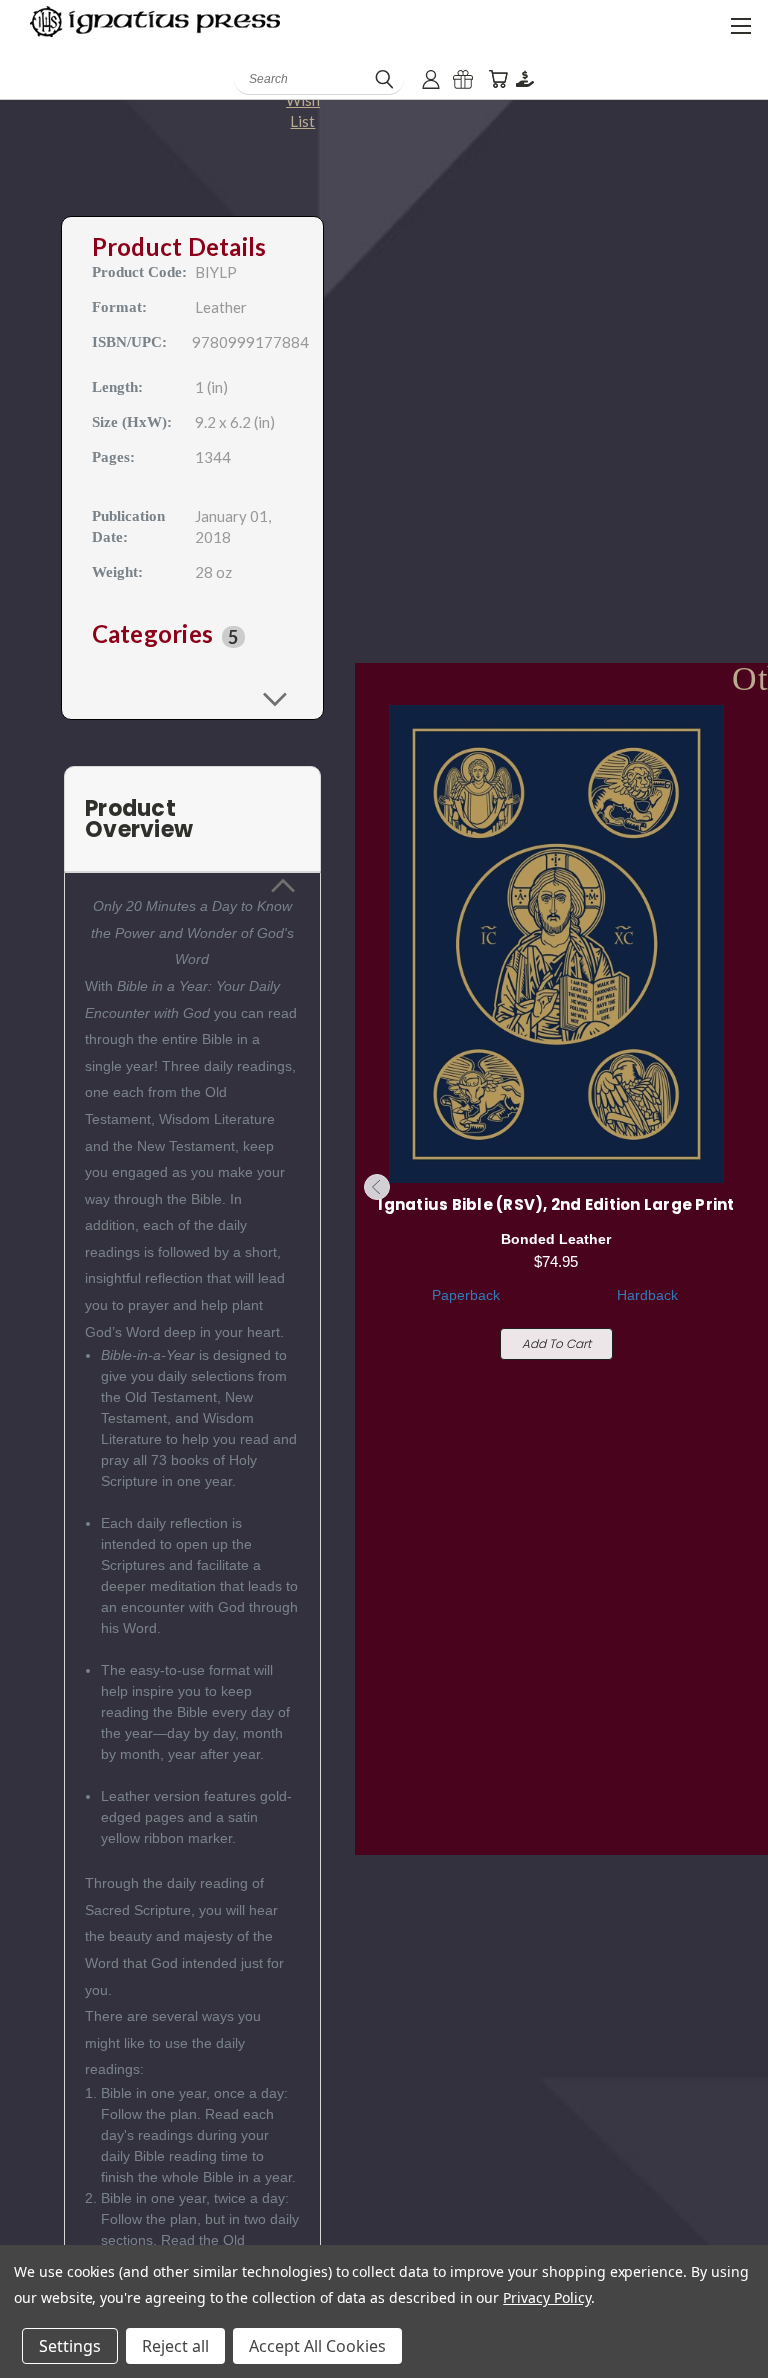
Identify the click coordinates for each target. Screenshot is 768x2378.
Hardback (647, 1295)
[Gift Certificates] (463, 79)
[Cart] (498, 79)
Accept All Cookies (317, 2346)
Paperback (466, 1295)
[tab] (193, 635)
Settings (70, 2346)
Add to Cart (556, 1343)
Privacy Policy (546, 2297)
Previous (377, 1187)
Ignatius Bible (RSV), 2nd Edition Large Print (556, 1204)
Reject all (175, 2346)
